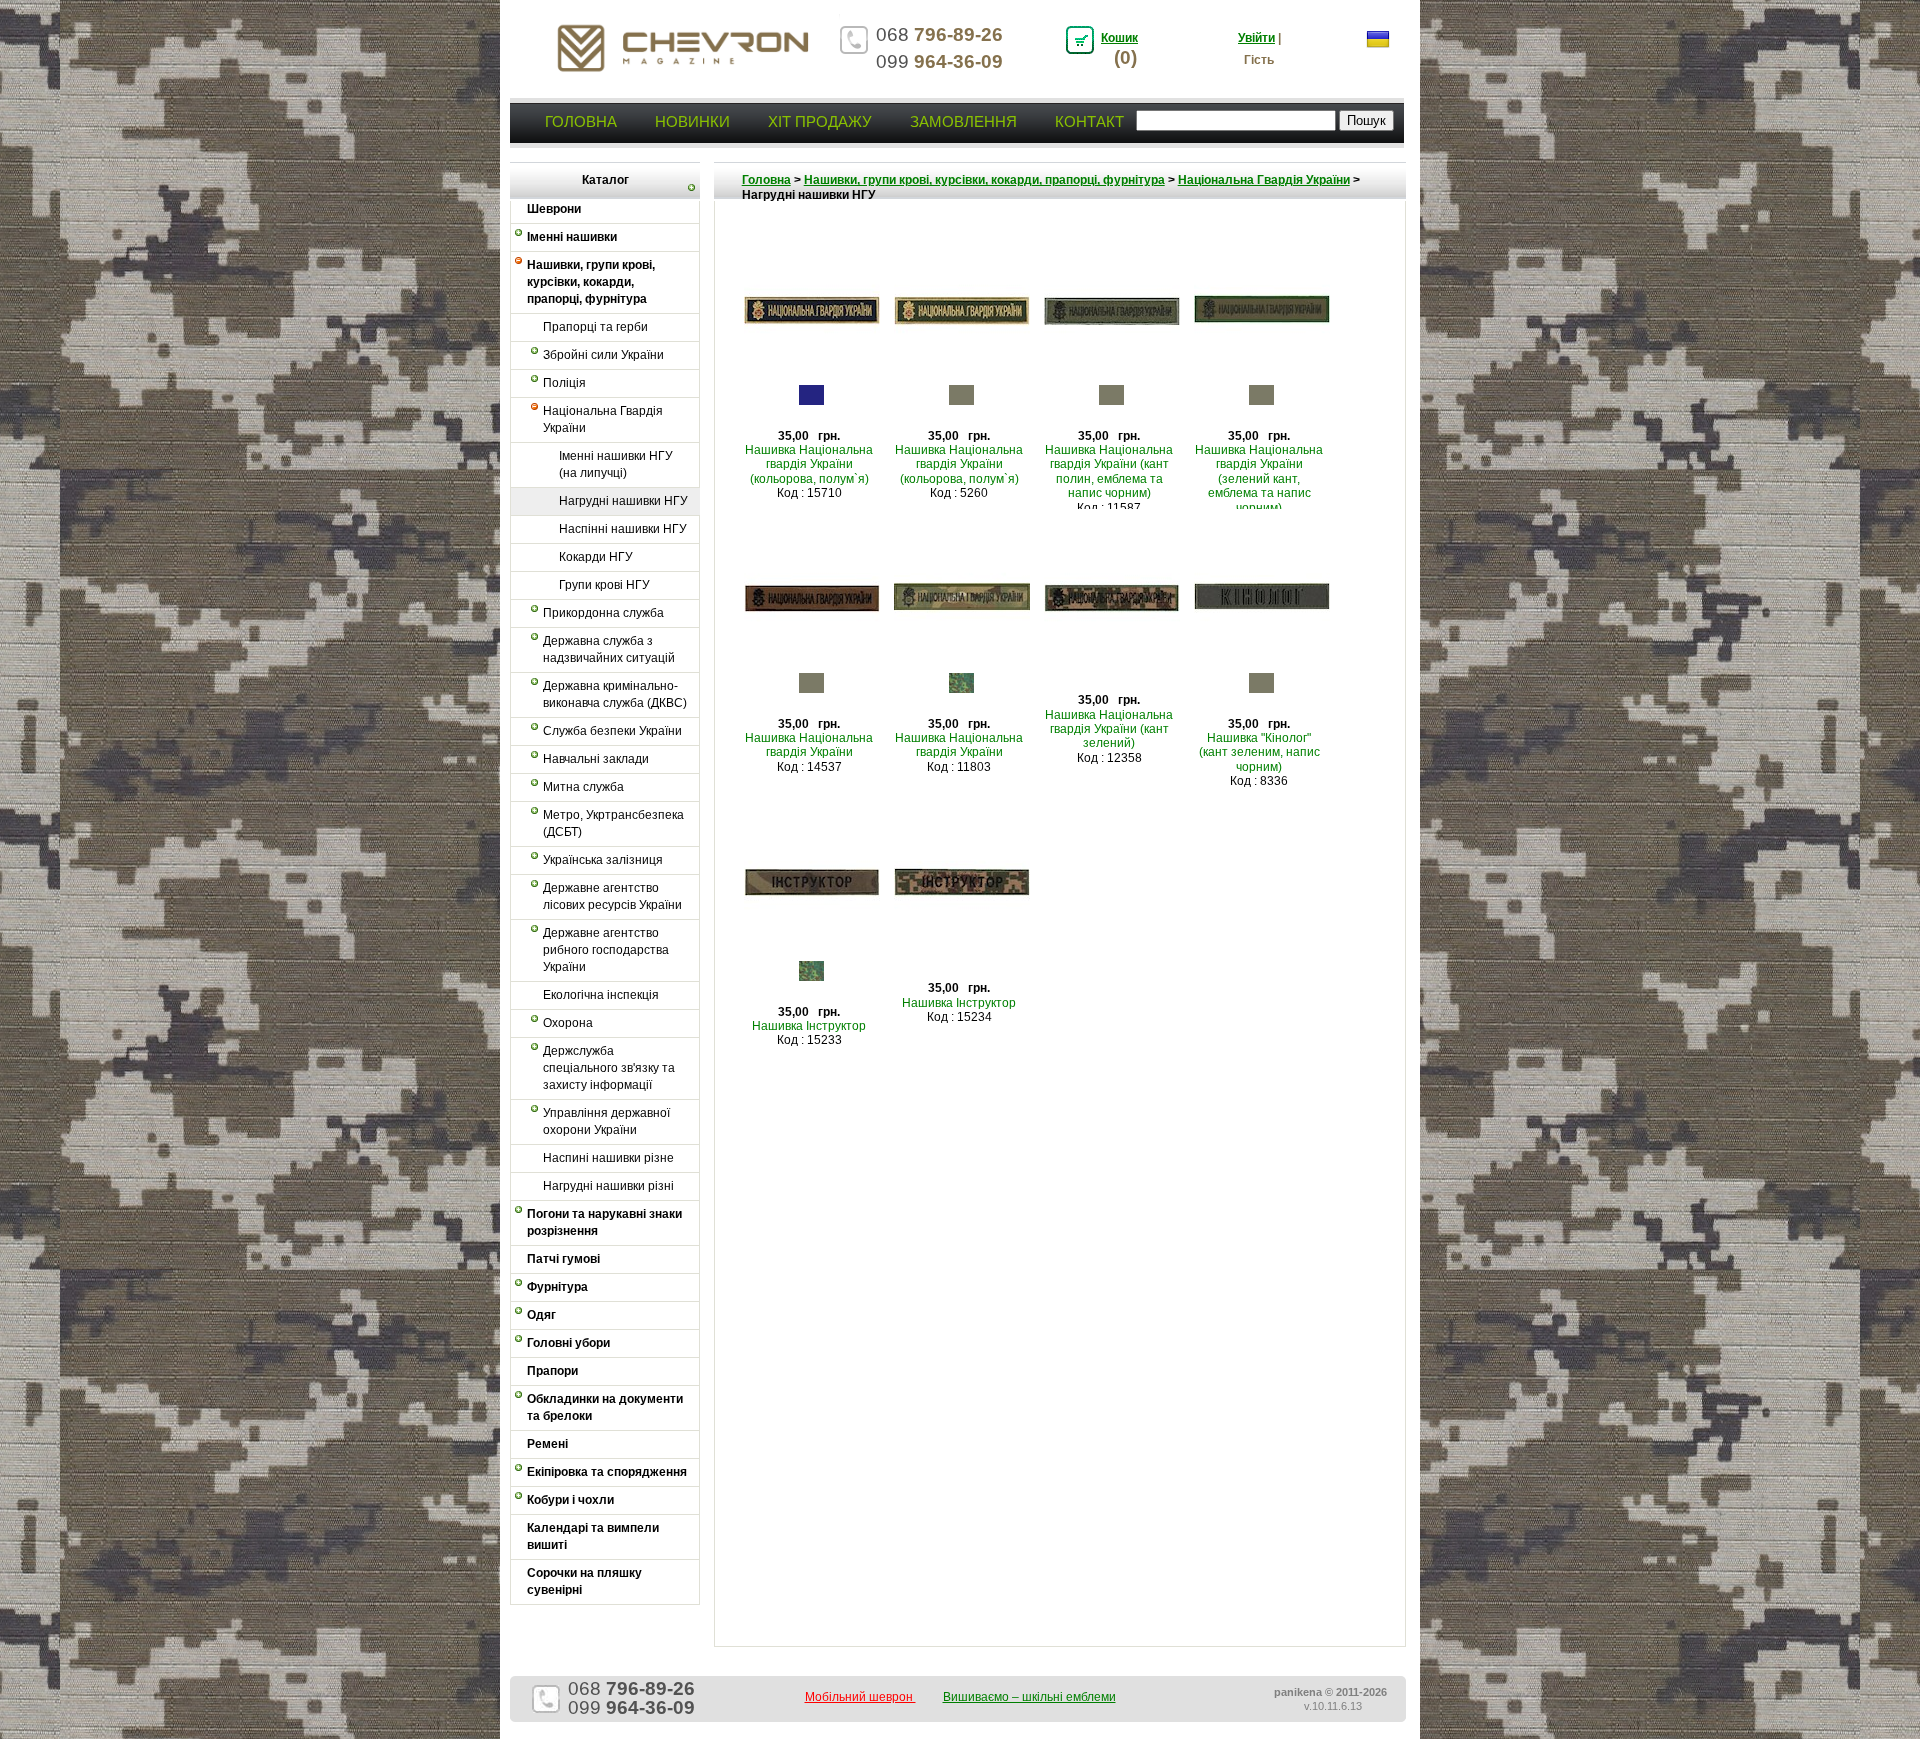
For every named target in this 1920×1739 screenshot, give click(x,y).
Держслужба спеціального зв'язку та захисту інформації (609, 1068)
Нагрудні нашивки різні (608, 1186)
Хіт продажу (820, 121)
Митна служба (583, 787)
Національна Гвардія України (603, 419)
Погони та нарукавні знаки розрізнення (604, 1222)
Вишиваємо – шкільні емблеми (1029, 1697)
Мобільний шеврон (860, 1697)
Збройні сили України (603, 355)
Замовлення (963, 121)
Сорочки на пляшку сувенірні (584, 1581)
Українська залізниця (603, 860)
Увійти (1256, 38)
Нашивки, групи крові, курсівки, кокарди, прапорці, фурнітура (591, 282)
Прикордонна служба (603, 613)
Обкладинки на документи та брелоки (605, 1407)
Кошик (1119, 38)
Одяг (541, 1315)
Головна (581, 121)
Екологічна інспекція (601, 995)
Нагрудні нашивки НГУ (623, 501)
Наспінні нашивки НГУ (623, 529)
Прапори (552, 1371)
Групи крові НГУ (604, 585)
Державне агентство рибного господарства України (606, 950)
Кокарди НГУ (596, 557)
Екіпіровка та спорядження (607, 1472)
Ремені (547, 1444)
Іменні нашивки (572, 237)
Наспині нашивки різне (608, 1158)
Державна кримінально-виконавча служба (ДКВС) (615, 694)
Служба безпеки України (612, 731)
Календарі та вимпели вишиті (593, 1536)
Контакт (1089, 121)
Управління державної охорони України (606, 1121)
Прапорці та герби (595, 327)
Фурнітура (557, 1287)
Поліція (564, 383)
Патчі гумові (563, 1259)
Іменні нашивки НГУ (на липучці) (616, 464)
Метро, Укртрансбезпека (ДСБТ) (613, 823)
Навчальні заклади (596, 759)
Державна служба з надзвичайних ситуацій (609, 649)
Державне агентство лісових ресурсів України (612, 896)
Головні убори (568, 1343)
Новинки (692, 121)
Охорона (568, 1023)
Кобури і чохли (570, 1500)
